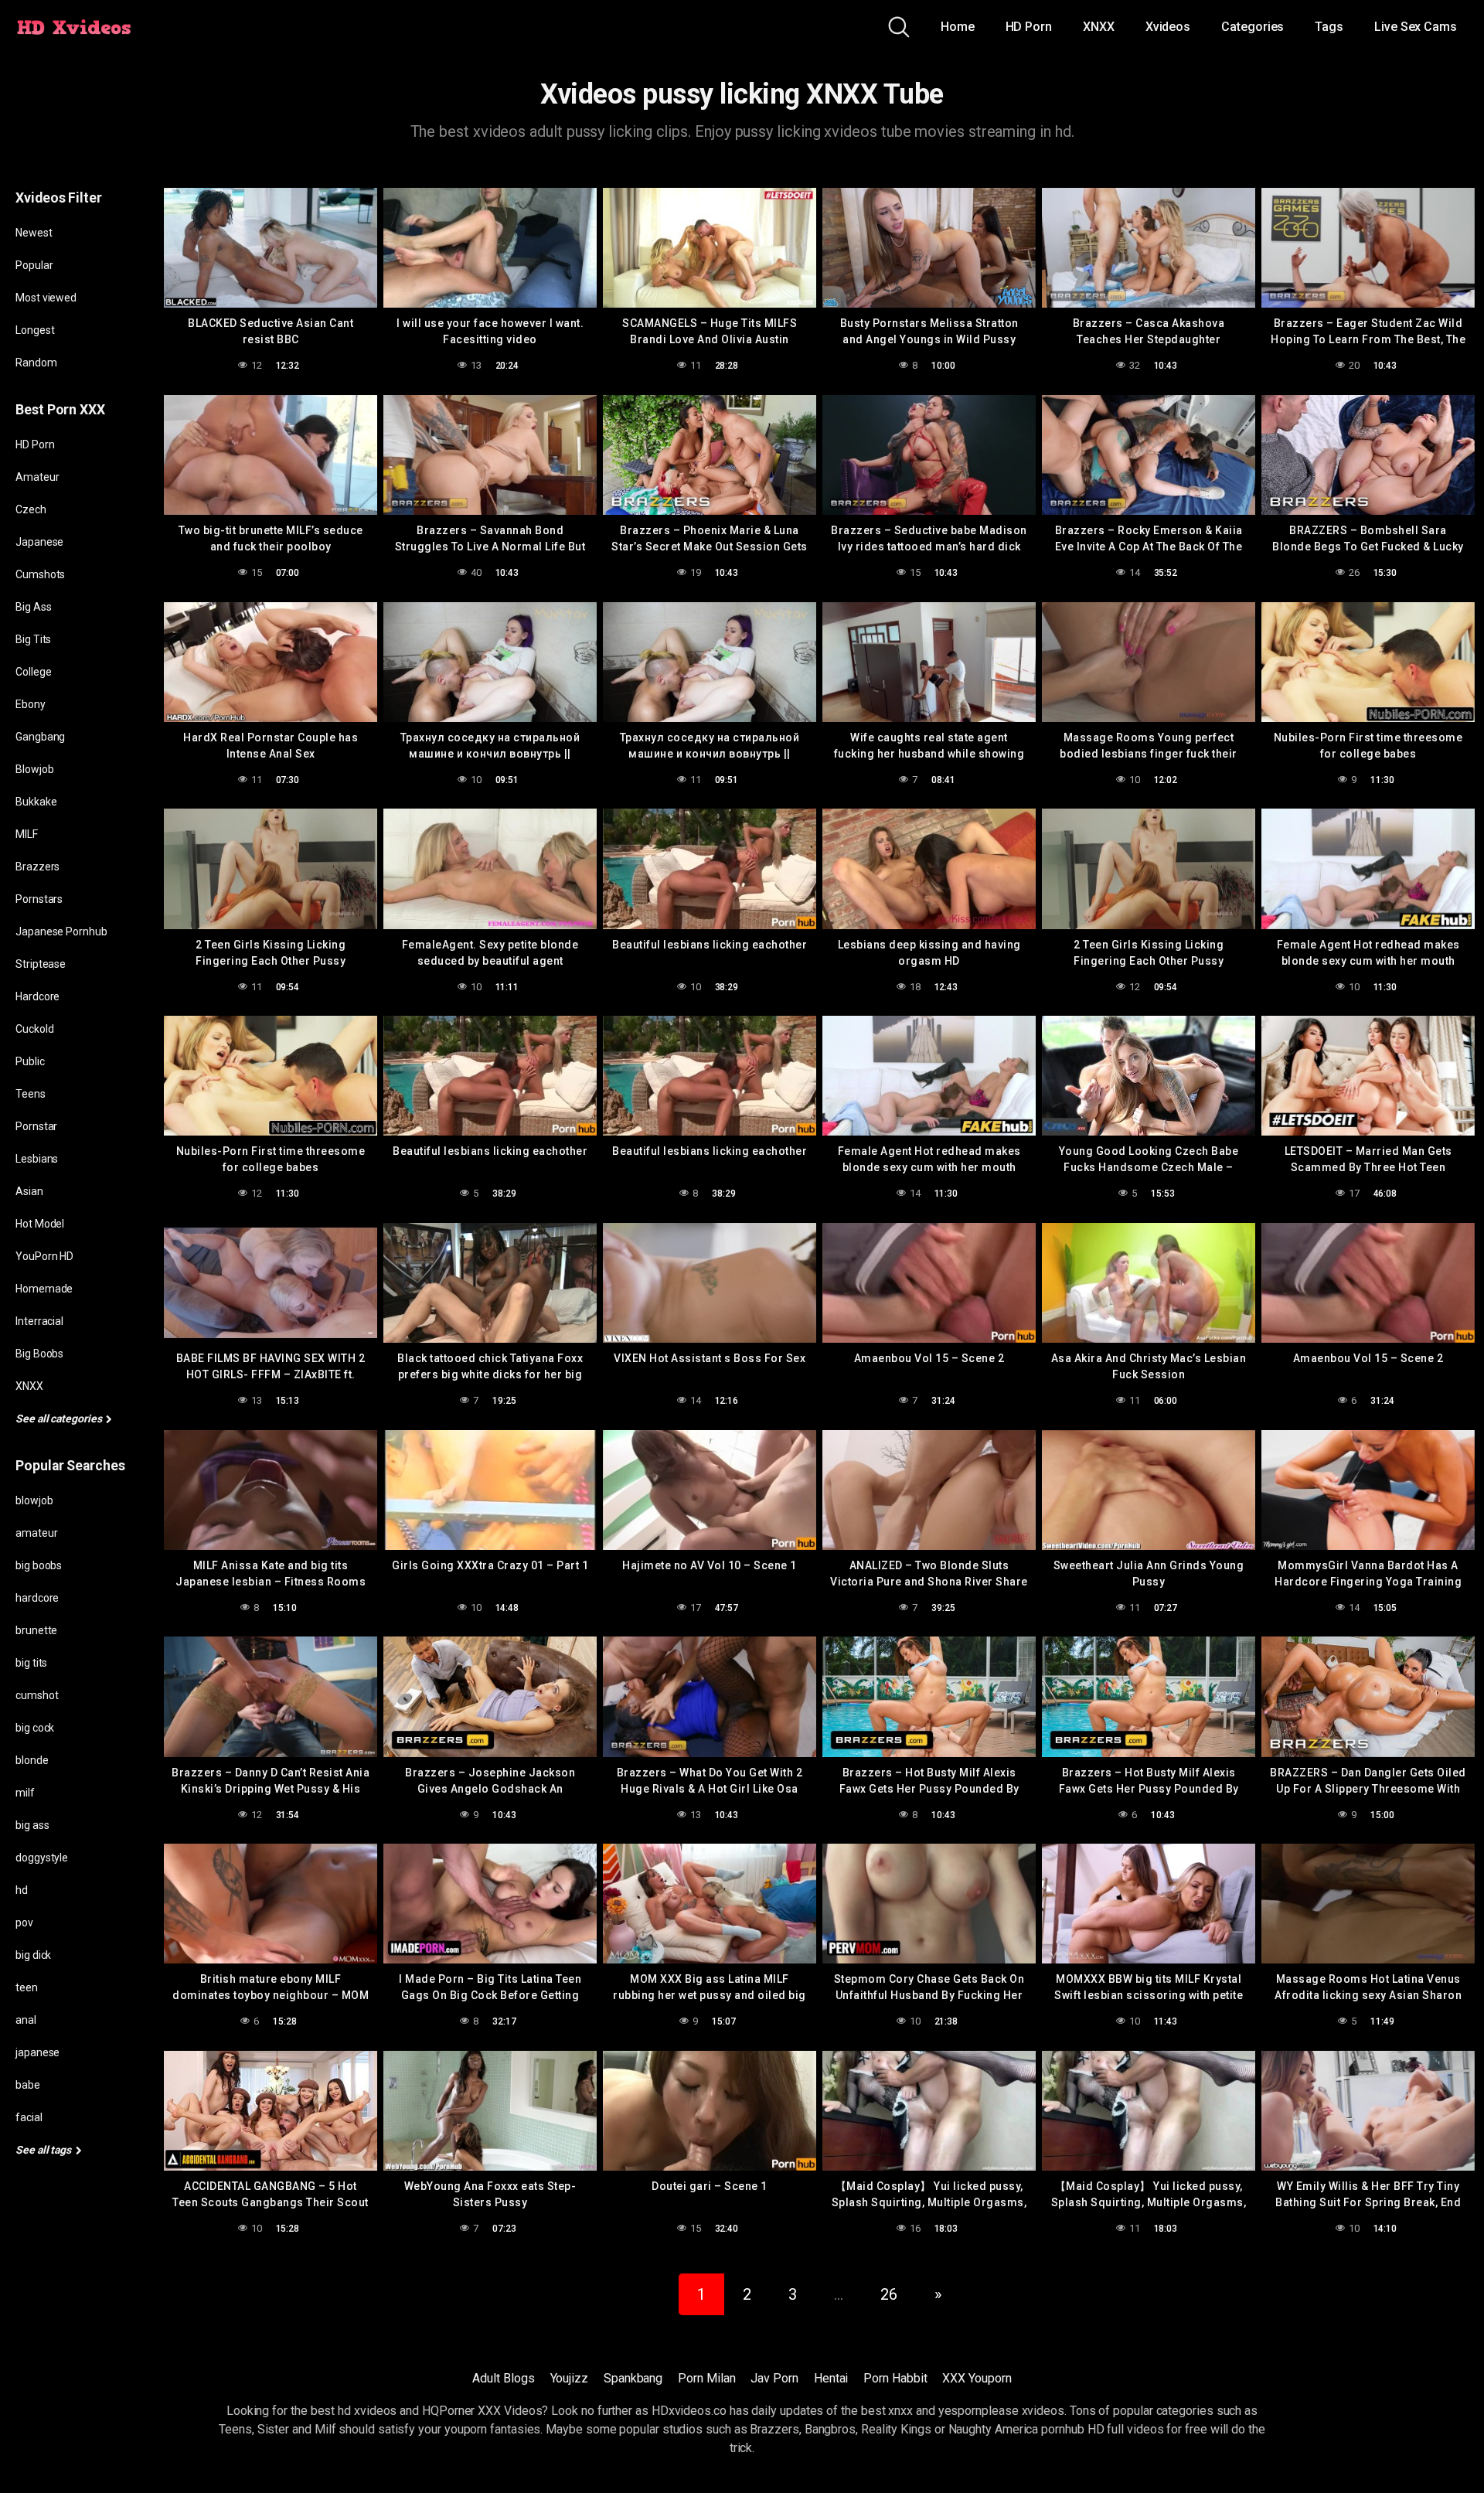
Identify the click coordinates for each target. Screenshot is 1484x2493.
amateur (36, 1533)
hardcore (37, 1598)
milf (25, 1793)
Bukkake (36, 802)
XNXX (1099, 27)
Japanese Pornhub (61, 931)
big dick (33, 1955)
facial (29, 2117)
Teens (31, 1094)
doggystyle (42, 1858)
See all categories (60, 1418)
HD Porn (1029, 27)
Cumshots (40, 574)
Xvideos (1168, 27)
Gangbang (40, 737)
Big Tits (33, 639)
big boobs (39, 1565)
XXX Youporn (977, 2378)
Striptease (41, 964)
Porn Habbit (895, 2378)
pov (24, 1923)
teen (27, 1987)
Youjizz (569, 2378)
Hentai (831, 2378)
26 (889, 2294)
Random (36, 363)
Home (958, 27)
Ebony (31, 704)
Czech (31, 509)
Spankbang (633, 2378)
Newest (34, 233)
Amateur (37, 477)
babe (28, 2085)
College (33, 672)
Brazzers (37, 867)
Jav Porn (774, 2378)
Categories (1253, 27)
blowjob (34, 1500)
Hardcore (37, 996)
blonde (32, 1760)
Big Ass (33, 607)
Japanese (39, 542)
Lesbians (37, 1159)
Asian (29, 1191)
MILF (27, 834)
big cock (35, 1728)
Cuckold (34, 1029)
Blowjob (34, 769)
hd (22, 1890)
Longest (35, 330)
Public (30, 1061)
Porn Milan (706, 2378)
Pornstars (39, 899)
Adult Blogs (503, 2378)
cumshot (37, 1695)
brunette (36, 1630)
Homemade (44, 1289)
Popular (34, 265)
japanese (37, 2052)
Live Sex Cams (1416, 27)
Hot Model (40, 1224)
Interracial (39, 1321)
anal (26, 2020)
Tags (1329, 27)
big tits (31, 1663)
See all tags (44, 2150)
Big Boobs (39, 1354)
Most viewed (46, 298)
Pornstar (36, 1126)
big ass (32, 1825)
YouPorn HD (44, 1256)
